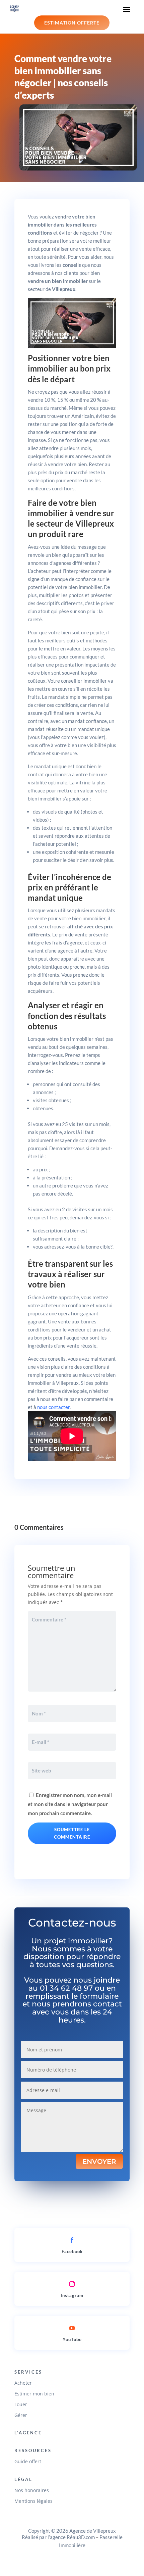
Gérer (21, 2415)
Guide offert (28, 2461)
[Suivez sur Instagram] (72, 2284)
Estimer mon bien (34, 2394)
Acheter (23, 2383)
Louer (21, 2404)
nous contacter (53, 1407)
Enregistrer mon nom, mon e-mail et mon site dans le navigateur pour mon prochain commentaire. (70, 1804)
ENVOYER (99, 2161)
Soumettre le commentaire (72, 1833)
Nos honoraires (32, 2490)
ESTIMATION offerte (72, 23)
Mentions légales (33, 2501)
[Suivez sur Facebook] (72, 2240)
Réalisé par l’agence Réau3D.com (58, 2537)
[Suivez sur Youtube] (72, 2328)
